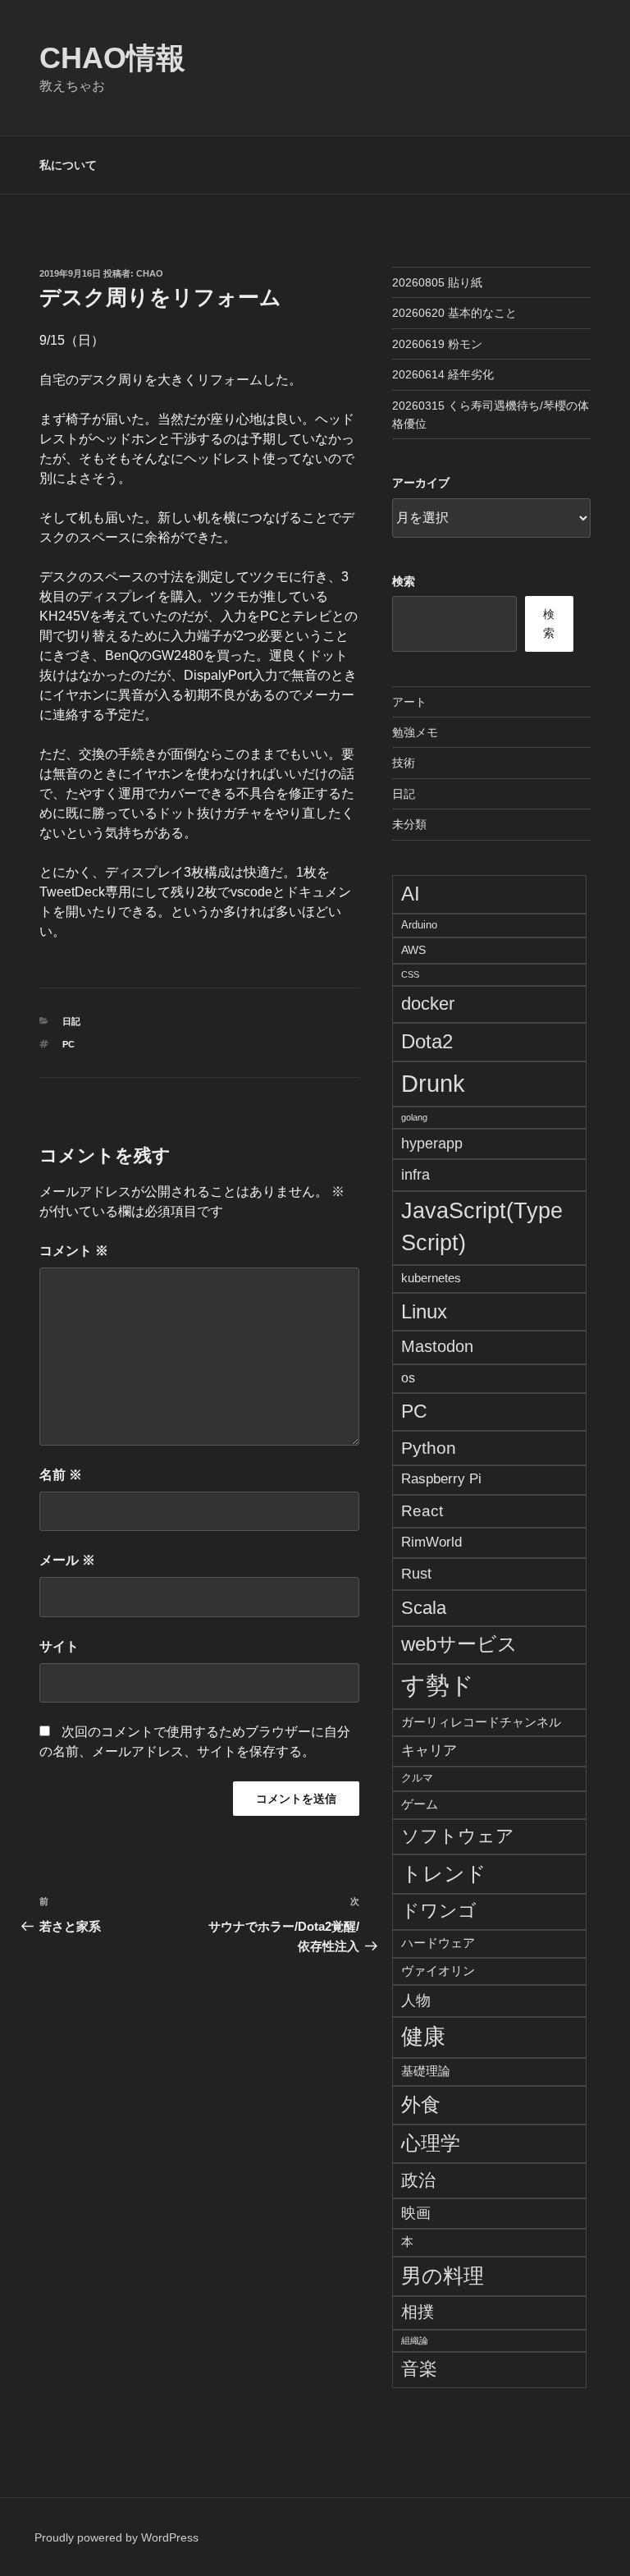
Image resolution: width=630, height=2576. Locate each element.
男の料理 (443, 2276)
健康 (423, 2037)
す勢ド (438, 1685)
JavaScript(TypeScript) (482, 1227)
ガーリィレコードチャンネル (481, 1722)
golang (414, 1117)
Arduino (419, 925)
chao (150, 273)
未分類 (409, 824)
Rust (416, 1573)
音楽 (419, 2369)
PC (68, 1044)
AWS (413, 950)
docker (428, 1004)
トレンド (444, 1873)
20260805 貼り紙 (437, 282)
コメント (74, 1251)
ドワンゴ (439, 1911)
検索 (404, 581)
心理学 (431, 2143)
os (408, 1378)
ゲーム (420, 1804)
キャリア (429, 1750)
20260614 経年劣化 (443, 374)
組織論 (415, 2340)
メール (67, 1560)
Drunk (433, 1083)
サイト (59, 1646)
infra (415, 1174)
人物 (416, 2000)
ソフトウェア (458, 1836)
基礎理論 (426, 2071)
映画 (416, 2213)
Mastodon (437, 1346)
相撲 (418, 2312)
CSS (410, 974)
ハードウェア (438, 1943)
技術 (404, 763)
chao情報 (112, 58)
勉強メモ (415, 732)
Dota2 (427, 1041)
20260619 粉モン (437, 344)
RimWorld (431, 1542)
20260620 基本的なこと (454, 313)
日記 (71, 1021)
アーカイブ (421, 483)
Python (429, 1448)
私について (68, 165)
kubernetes (431, 1278)
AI (411, 894)
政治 (418, 2180)
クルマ (417, 1778)
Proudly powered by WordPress (116, 2537)
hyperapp (432, 1144)
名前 (61, 1475)
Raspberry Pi (441, 1479)
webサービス (459, 1644)
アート (409, 702)
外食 (421, 2104)
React (422, 1510)
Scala (424, 1608)
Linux (424, 1311)
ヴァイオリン (438, 1971)
